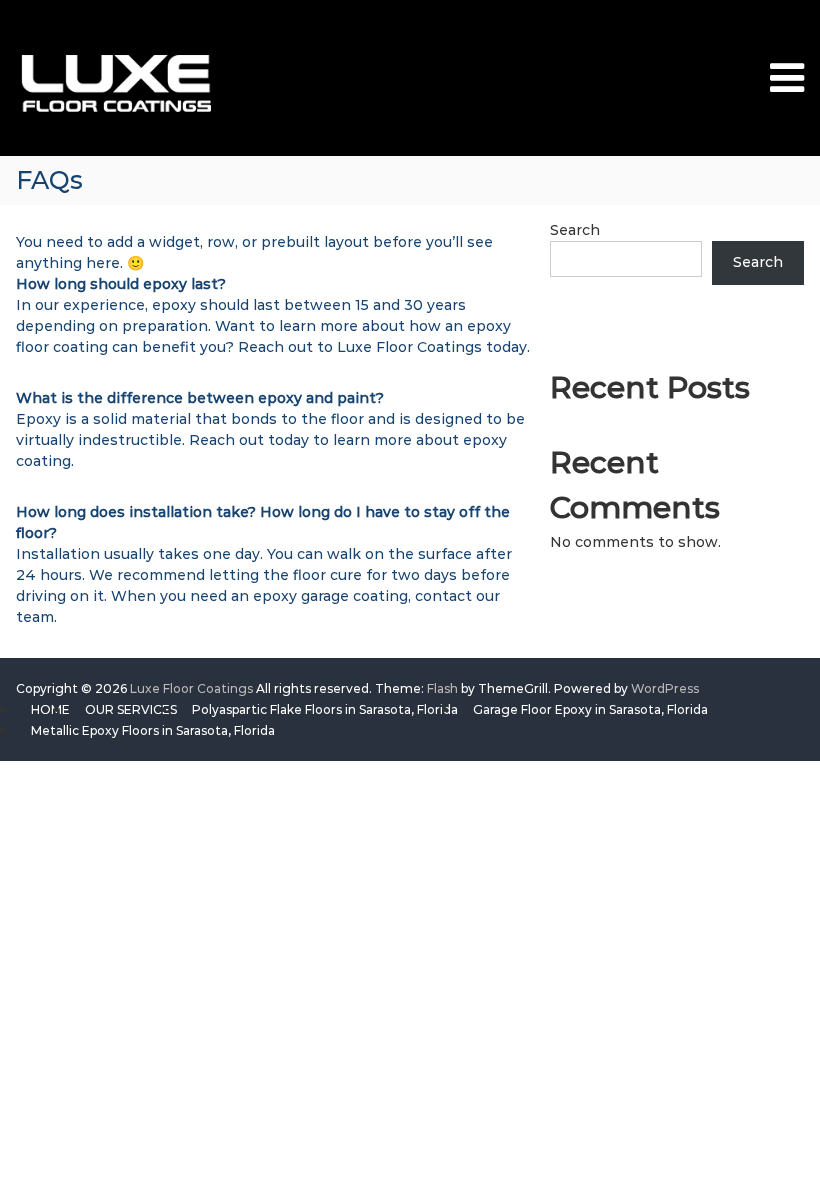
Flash (442, 688)
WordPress (665, 688)
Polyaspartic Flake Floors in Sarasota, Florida (325, 709)
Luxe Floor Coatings (191, 688)
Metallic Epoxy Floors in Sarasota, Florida (153, 730)
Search (575, 230)
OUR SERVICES (131, 709)
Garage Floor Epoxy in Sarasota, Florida (590, 709)
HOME (50, 709)
